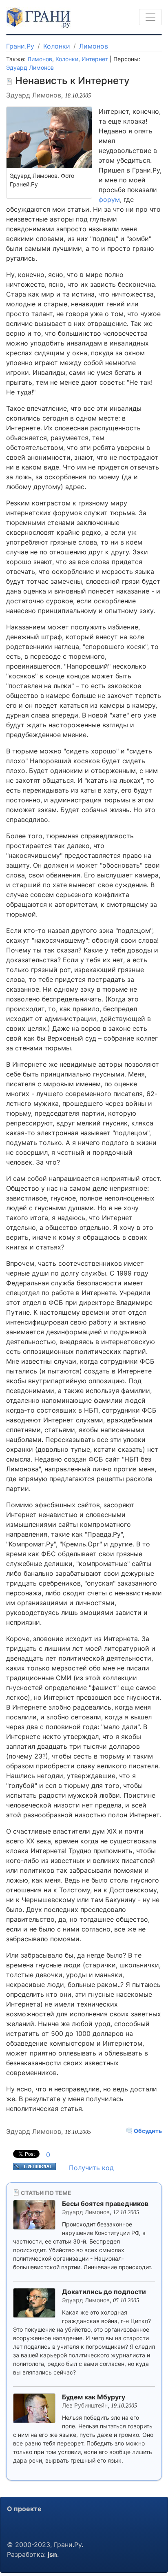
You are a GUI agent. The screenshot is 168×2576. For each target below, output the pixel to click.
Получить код (91, 2168)
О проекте (24, 2509)
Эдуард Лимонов (30, 68)
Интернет (95, 59)
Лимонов (94, 46)
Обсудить (147, 2131)
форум (109, 199)
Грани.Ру (20, 46)
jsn (52, 2554)
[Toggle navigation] (150, 17)
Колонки (57, 46)
